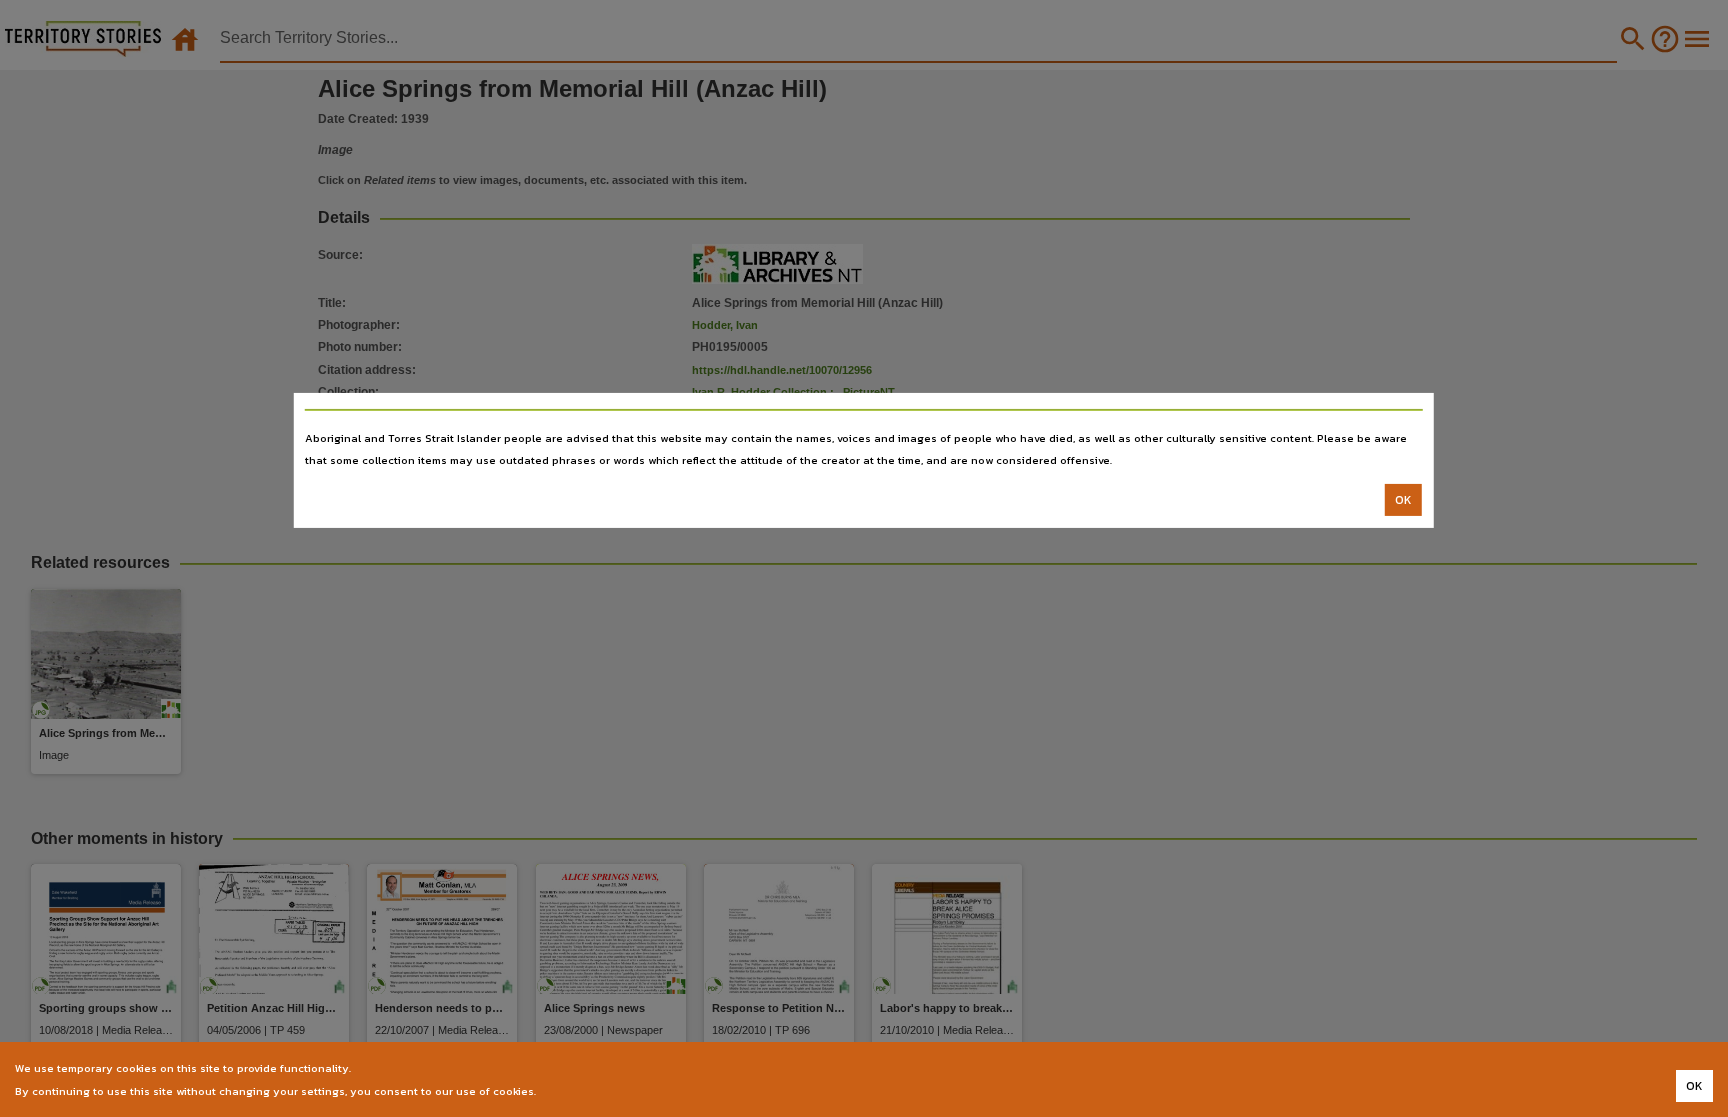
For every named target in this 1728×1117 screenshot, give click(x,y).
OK (1403, 500)
